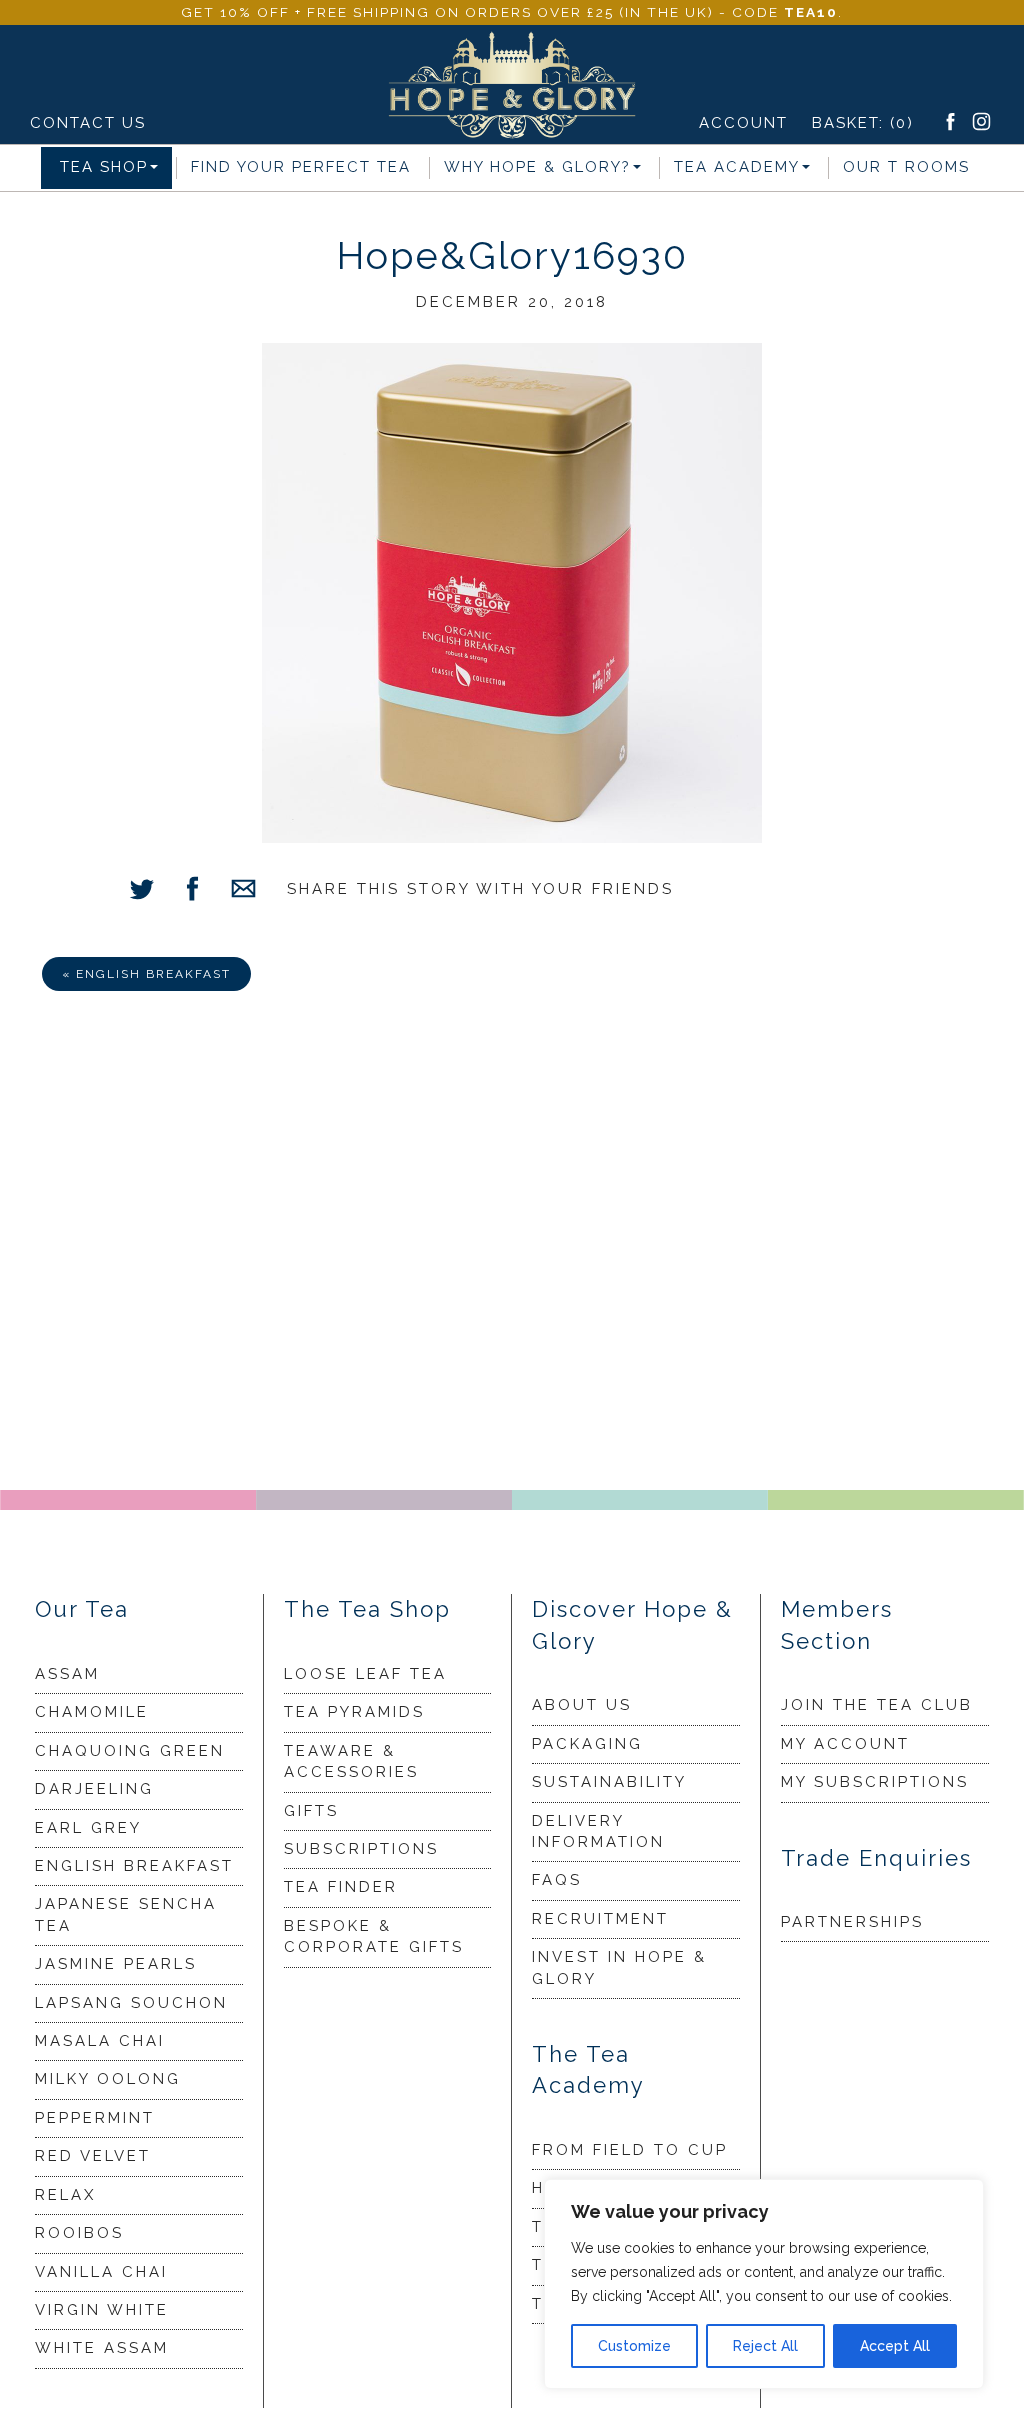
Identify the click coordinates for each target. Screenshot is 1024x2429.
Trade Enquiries (876, 1858)
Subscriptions (361, 1849)
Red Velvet (93, 2156)
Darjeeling (94, 1789)
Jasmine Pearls (116, 1964)
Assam (67, 1674)
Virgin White (102, 2310)
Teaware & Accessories (351, 1761)
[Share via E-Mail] (243, 891)
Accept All (895, 2346)
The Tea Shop (367, 1609)
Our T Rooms (906, 167)
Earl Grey (88, 1828)
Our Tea (82, 1609)
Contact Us (88, 123)
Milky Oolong (108, 2079)
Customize (634, 2346)
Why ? (537, 167)
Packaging (587, 1744)
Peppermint (95, 2118)
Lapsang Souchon (131, 2003)
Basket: (863, 123)
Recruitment (600, 1919)
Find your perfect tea (301, 167)
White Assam (102, 2348)
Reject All (765, 2346)
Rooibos (79, 2233)
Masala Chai (100, 2041)
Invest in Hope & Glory (619, 1967)
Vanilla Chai (101, 2272)
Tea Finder (341, 1887)
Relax (65, 2195)
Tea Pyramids (354, 1712)
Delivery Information (598, 1831)
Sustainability (609, 1782)
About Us (582, 1705)
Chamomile (92, 1712)
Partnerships (852, 1922)
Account (743, 123)
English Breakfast (134, 1866)
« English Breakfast (146, 974)
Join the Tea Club (877, 1705)
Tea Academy (737, 167)
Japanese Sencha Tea (126, 1914)
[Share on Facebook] (192, 891)
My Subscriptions (875, 1782)
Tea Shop (104, 167)
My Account (845, 1744)
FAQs (557, 1880)
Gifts (311, 1811)
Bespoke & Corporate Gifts (374, 1936)
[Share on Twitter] (141, 891)
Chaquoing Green (130, 1751)
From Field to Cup (630, 2150)
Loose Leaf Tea (365, 1674)
